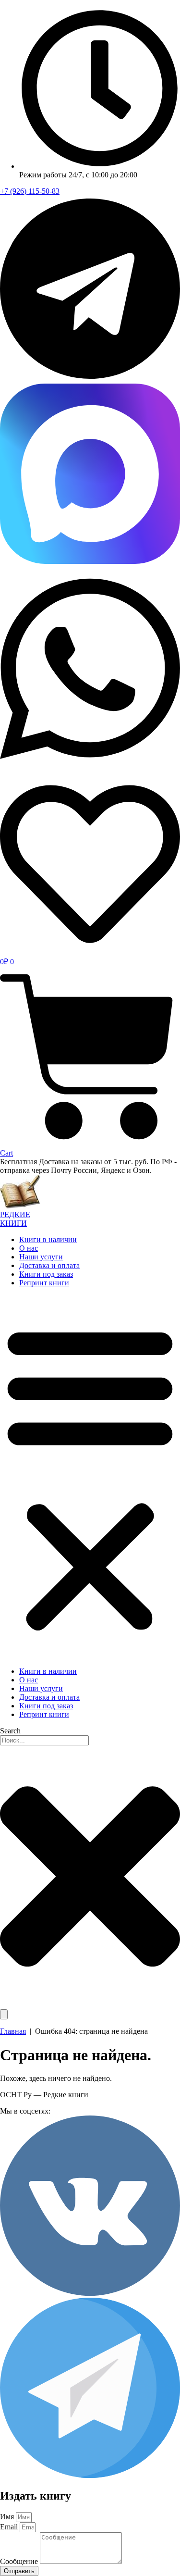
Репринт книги (44, 1283)
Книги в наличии (48, 1239)
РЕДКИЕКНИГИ (15, 1219)
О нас (29, 1248)
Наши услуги (41, 1257)
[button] (90, 1477)
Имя (8, 2517)
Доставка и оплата (49, 1265)
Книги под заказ (46, 1274)
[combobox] (44, 1740)
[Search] (4, 2014)
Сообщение (20, 2561)
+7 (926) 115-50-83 (30, 191)
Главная (13, 2031)
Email (10, 2527)
